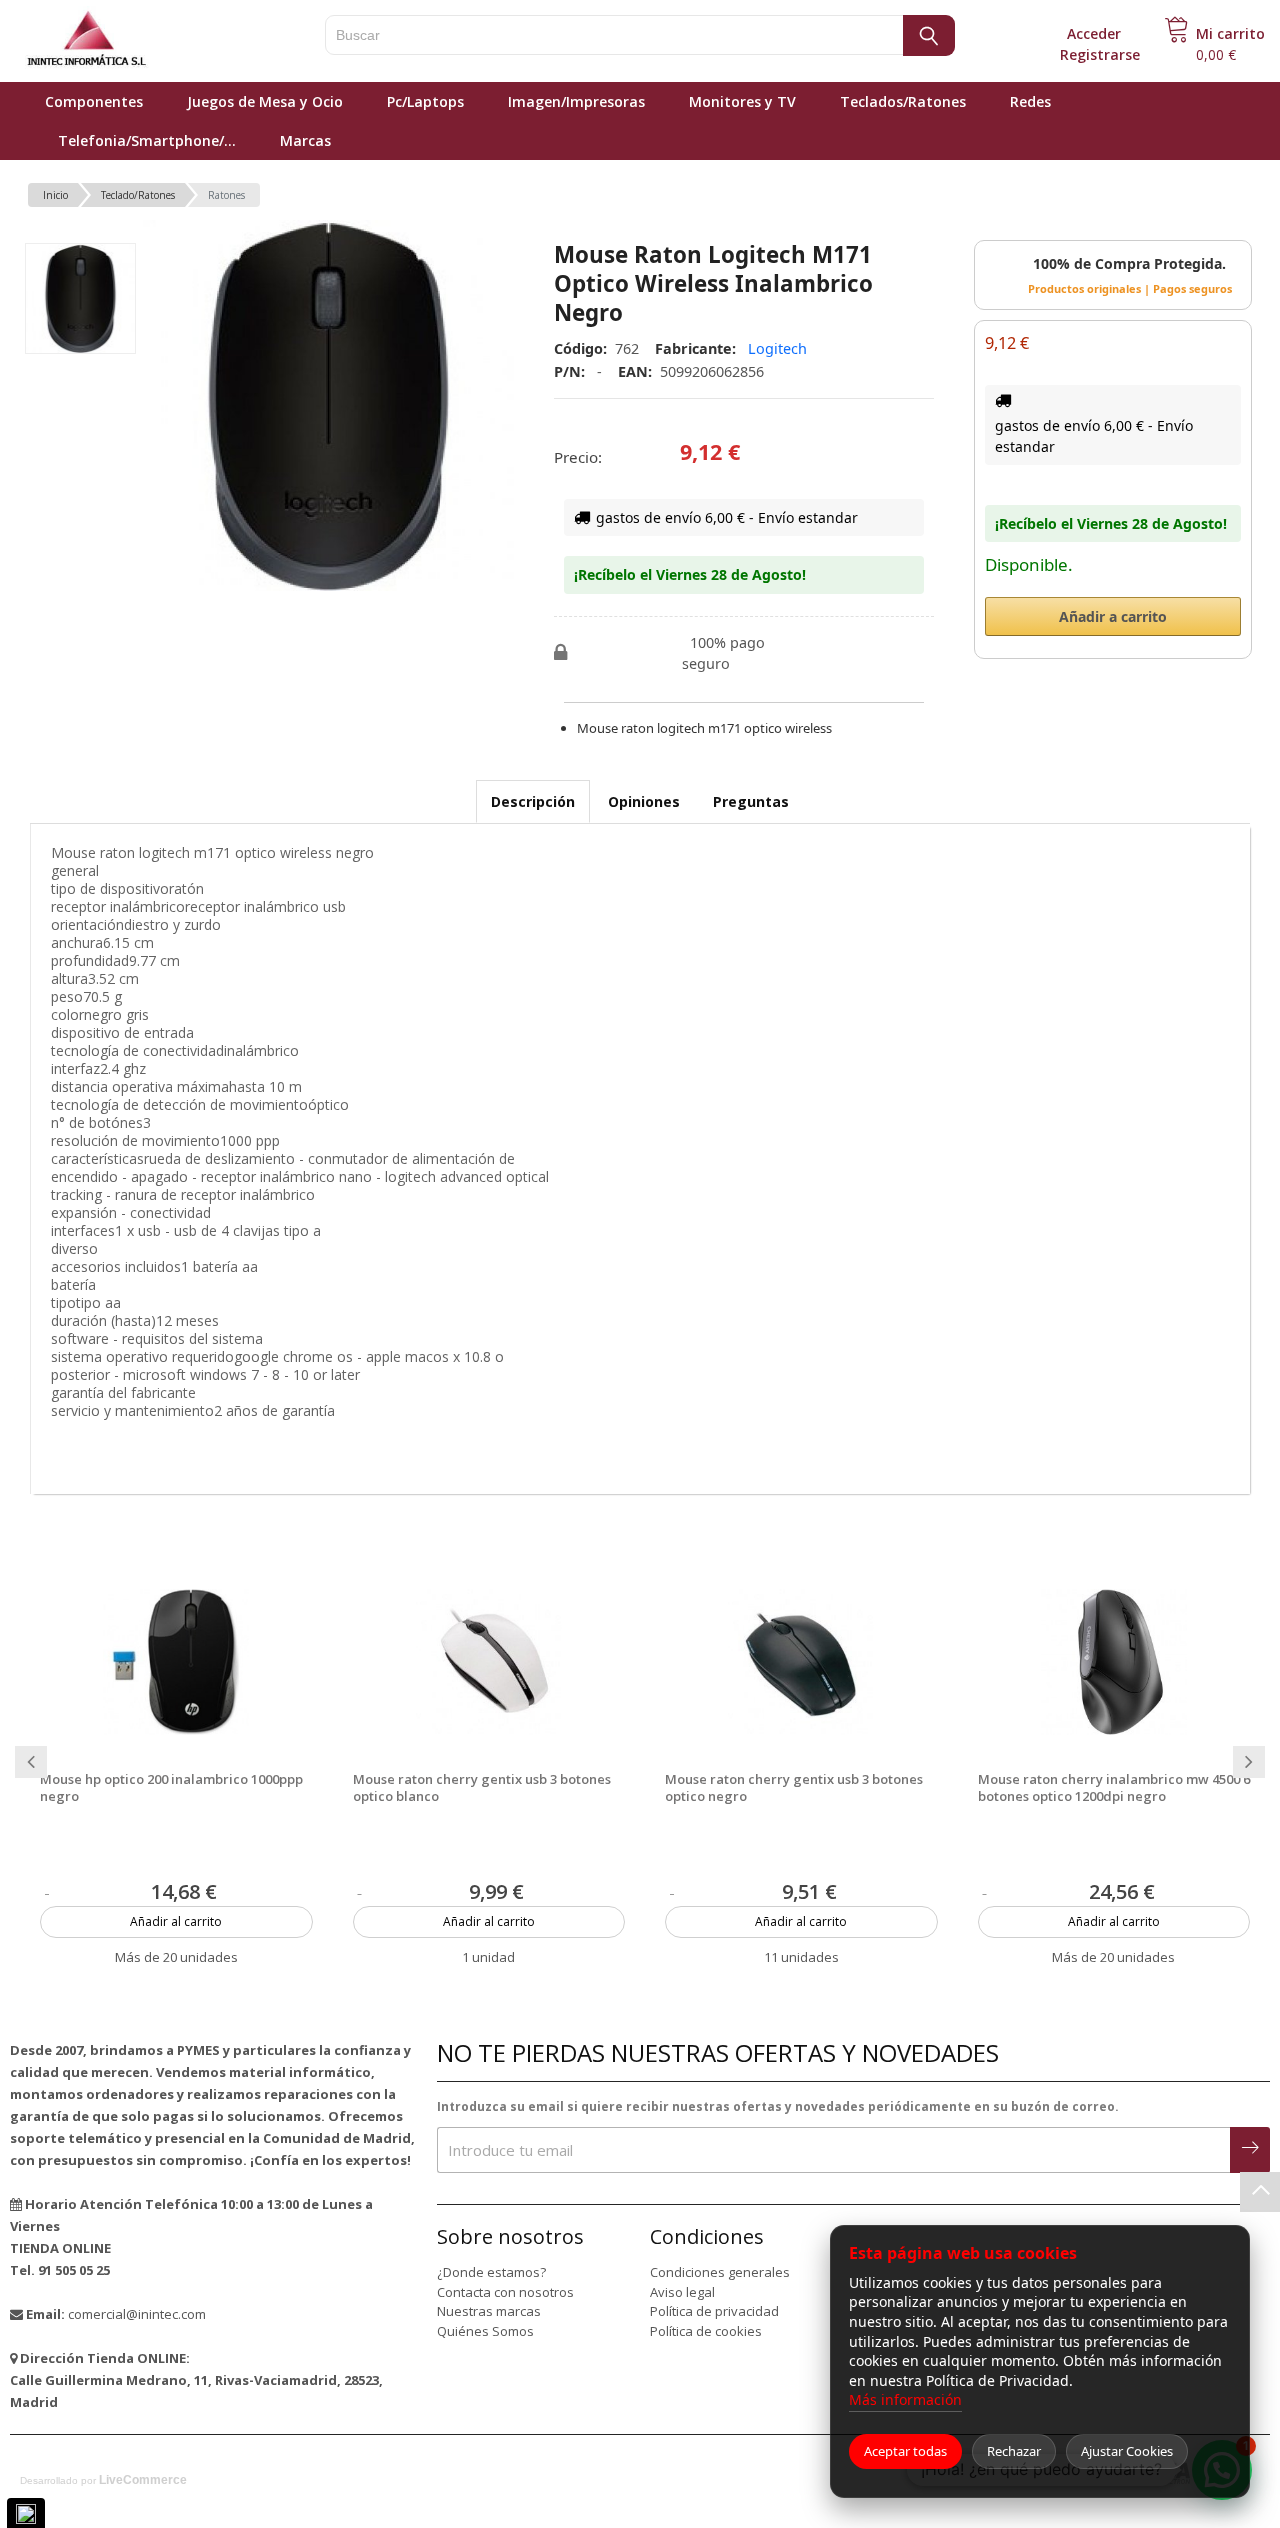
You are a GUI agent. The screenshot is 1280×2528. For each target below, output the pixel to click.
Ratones (226, 195)
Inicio (55, 195)
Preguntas (751, 801)
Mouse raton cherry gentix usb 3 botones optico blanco (482, 1788)
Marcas (305, 140)
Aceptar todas (905, 2451)
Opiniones (644, 801)
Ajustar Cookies (1127, 2451)
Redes (1030, 101)
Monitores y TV (742, 101)
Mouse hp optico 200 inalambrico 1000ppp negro (171, 1788)
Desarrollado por (103, 2480)
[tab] (533, 801)
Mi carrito (1230, 33)
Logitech (777, 348)
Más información (905, 2399)
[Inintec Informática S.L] (150, 40)
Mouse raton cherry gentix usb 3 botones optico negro (794, 1788)
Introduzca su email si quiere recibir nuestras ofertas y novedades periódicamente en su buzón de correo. (778, 2106)
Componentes (94, 101)
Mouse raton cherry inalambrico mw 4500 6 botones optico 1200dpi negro (1114, 1788)
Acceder (1094, 33)
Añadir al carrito (176, 1921)
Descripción (533, 801)
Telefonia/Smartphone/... (147, 140)
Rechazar (1014, 2451)
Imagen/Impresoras (576, 101)
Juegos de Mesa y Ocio (265, 101)
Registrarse (1100, 54)
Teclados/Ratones (903, 101)
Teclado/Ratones (138, 195)
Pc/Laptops (425, 101)
